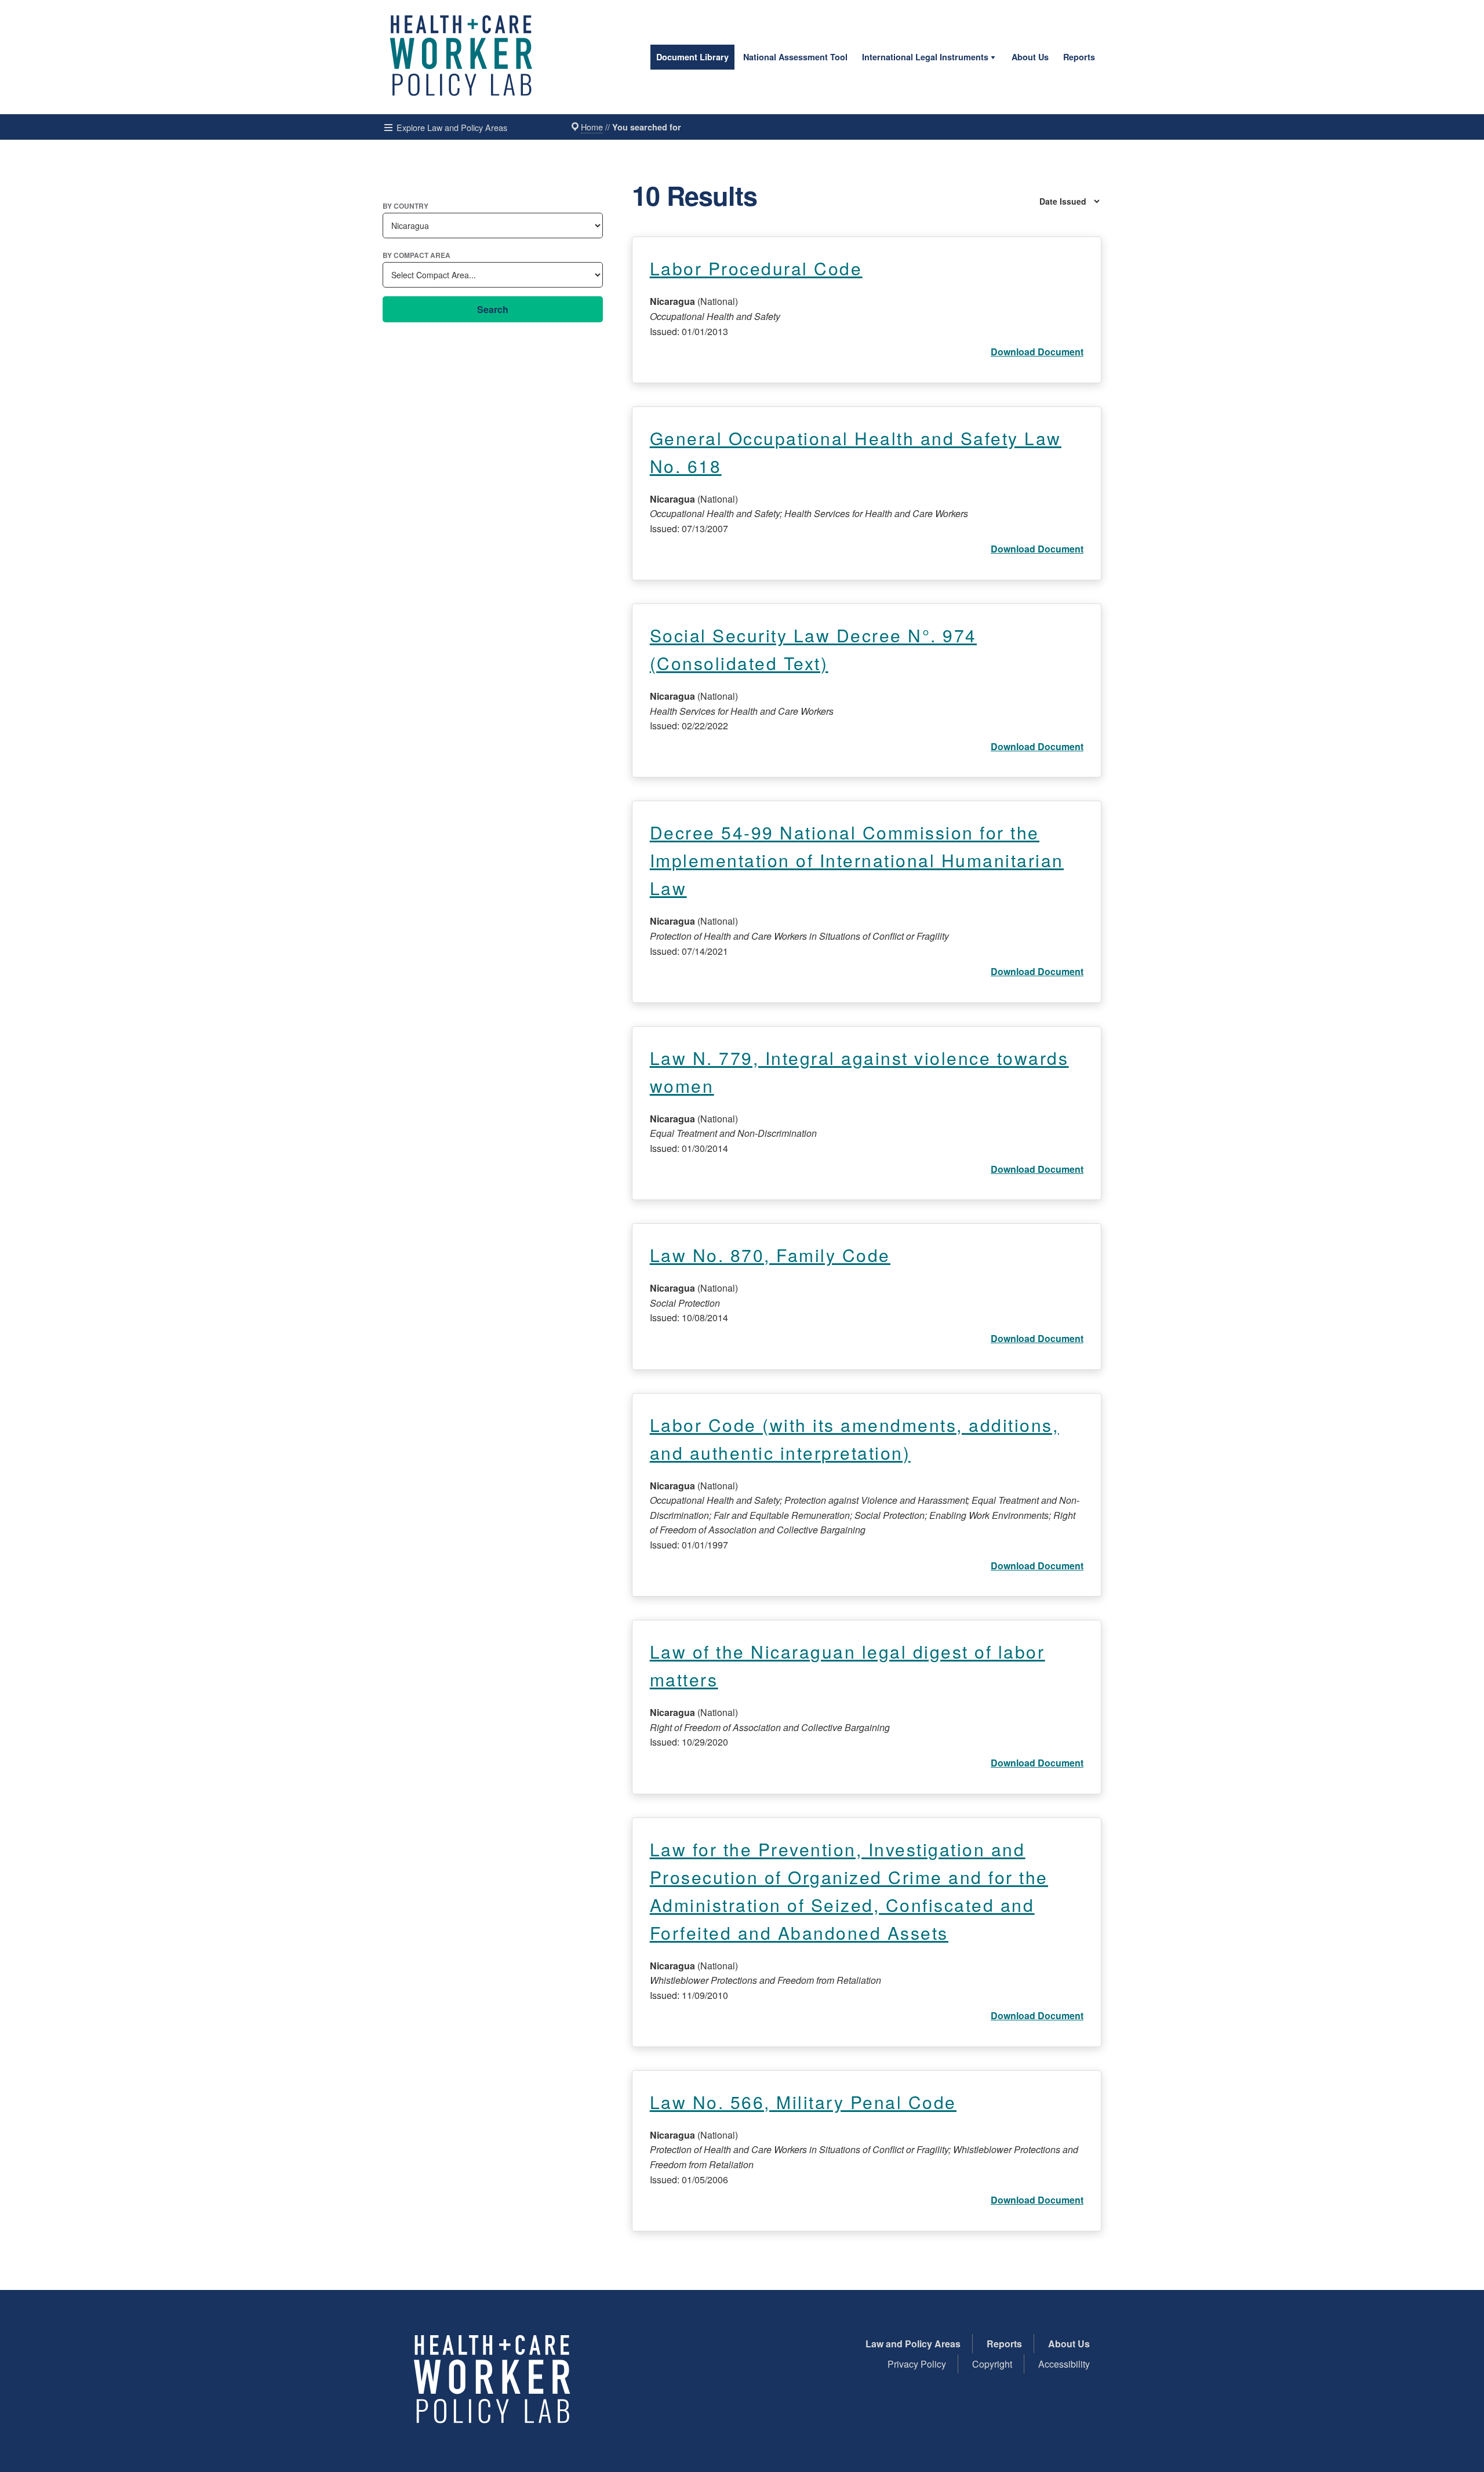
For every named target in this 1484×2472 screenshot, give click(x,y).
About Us (1030, 57)
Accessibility (1064, 2364)
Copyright (992, 2364)
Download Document (1037, 352)
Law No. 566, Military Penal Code (803, 2102)
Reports (1079, 57)
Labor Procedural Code (756, 268)
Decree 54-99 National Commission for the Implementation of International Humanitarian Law (857, 860)
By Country (405, 206)
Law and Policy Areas (913, 2344)
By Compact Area (417, 255)
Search (493, 309)
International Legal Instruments (925, 57)
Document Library (692, 57)
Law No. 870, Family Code (770, 1255)
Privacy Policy (917, 2364)
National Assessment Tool (795, 57)
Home (592, 127)
